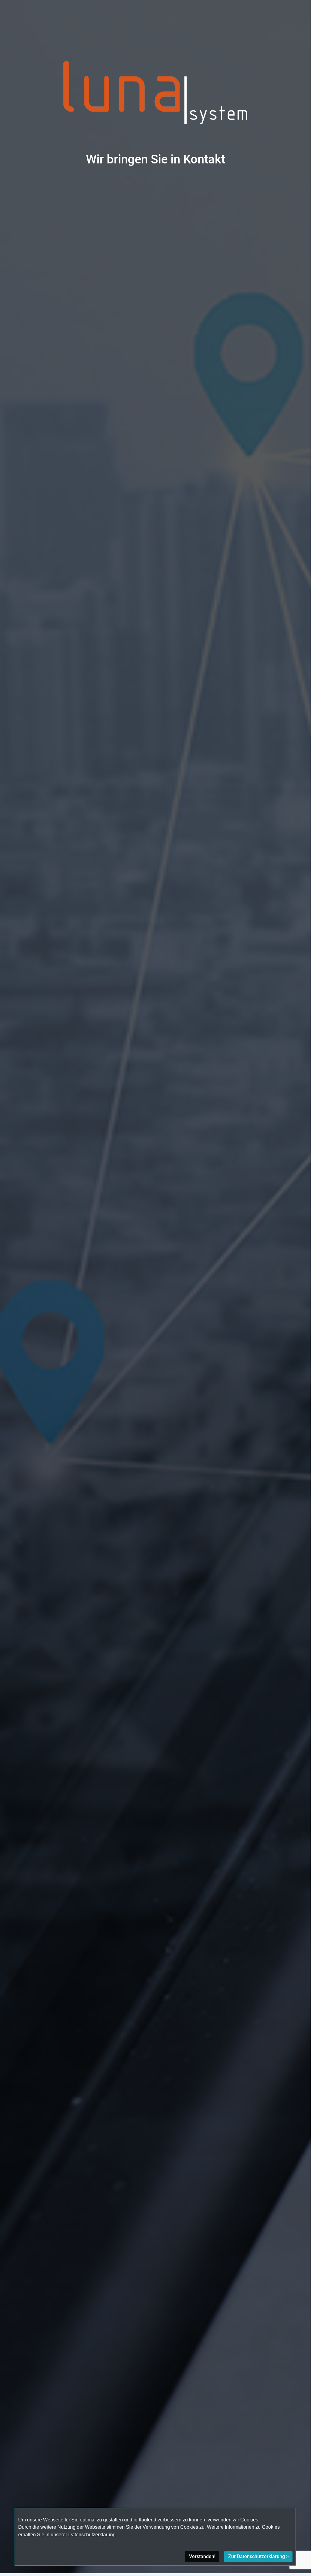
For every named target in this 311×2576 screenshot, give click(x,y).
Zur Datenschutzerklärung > (258, 2556)
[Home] (155, 94)
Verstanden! (202, 2556)
